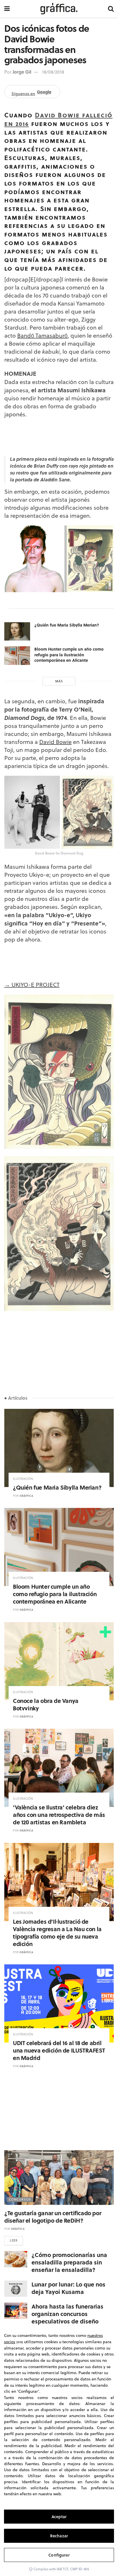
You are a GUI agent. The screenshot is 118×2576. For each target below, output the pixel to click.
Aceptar (59, 2517)
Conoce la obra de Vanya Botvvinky (46, 1704)
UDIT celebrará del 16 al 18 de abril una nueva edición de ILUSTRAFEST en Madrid (59, 2050)
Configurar (59, 2555)
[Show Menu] (7, 9)
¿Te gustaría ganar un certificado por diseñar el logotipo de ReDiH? (53, 2216)
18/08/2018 (53, 72)
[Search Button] (111, 9)
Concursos (20, 2199)
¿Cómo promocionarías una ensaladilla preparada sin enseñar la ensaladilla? (69, 2262)
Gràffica (26, 1496)
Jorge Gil (22, 72)
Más (59, 681)
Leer (14, 2240)
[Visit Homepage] (59, 9)
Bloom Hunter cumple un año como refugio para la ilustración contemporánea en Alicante (69, 654)
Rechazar (59, 2536)
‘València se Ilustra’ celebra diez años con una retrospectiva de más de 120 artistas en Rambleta (59, 1814)
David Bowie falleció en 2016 (58, 119)
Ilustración (23, 1479)
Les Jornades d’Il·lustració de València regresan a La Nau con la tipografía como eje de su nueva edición (57, 1932)
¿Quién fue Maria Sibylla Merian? (67, 625)
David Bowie (55, 742)
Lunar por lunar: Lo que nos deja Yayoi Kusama (68, 2288)
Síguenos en (31, 93)
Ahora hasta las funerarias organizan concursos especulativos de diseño (67, 2314)
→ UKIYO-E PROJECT (32, 985)
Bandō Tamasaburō (42, 335)
